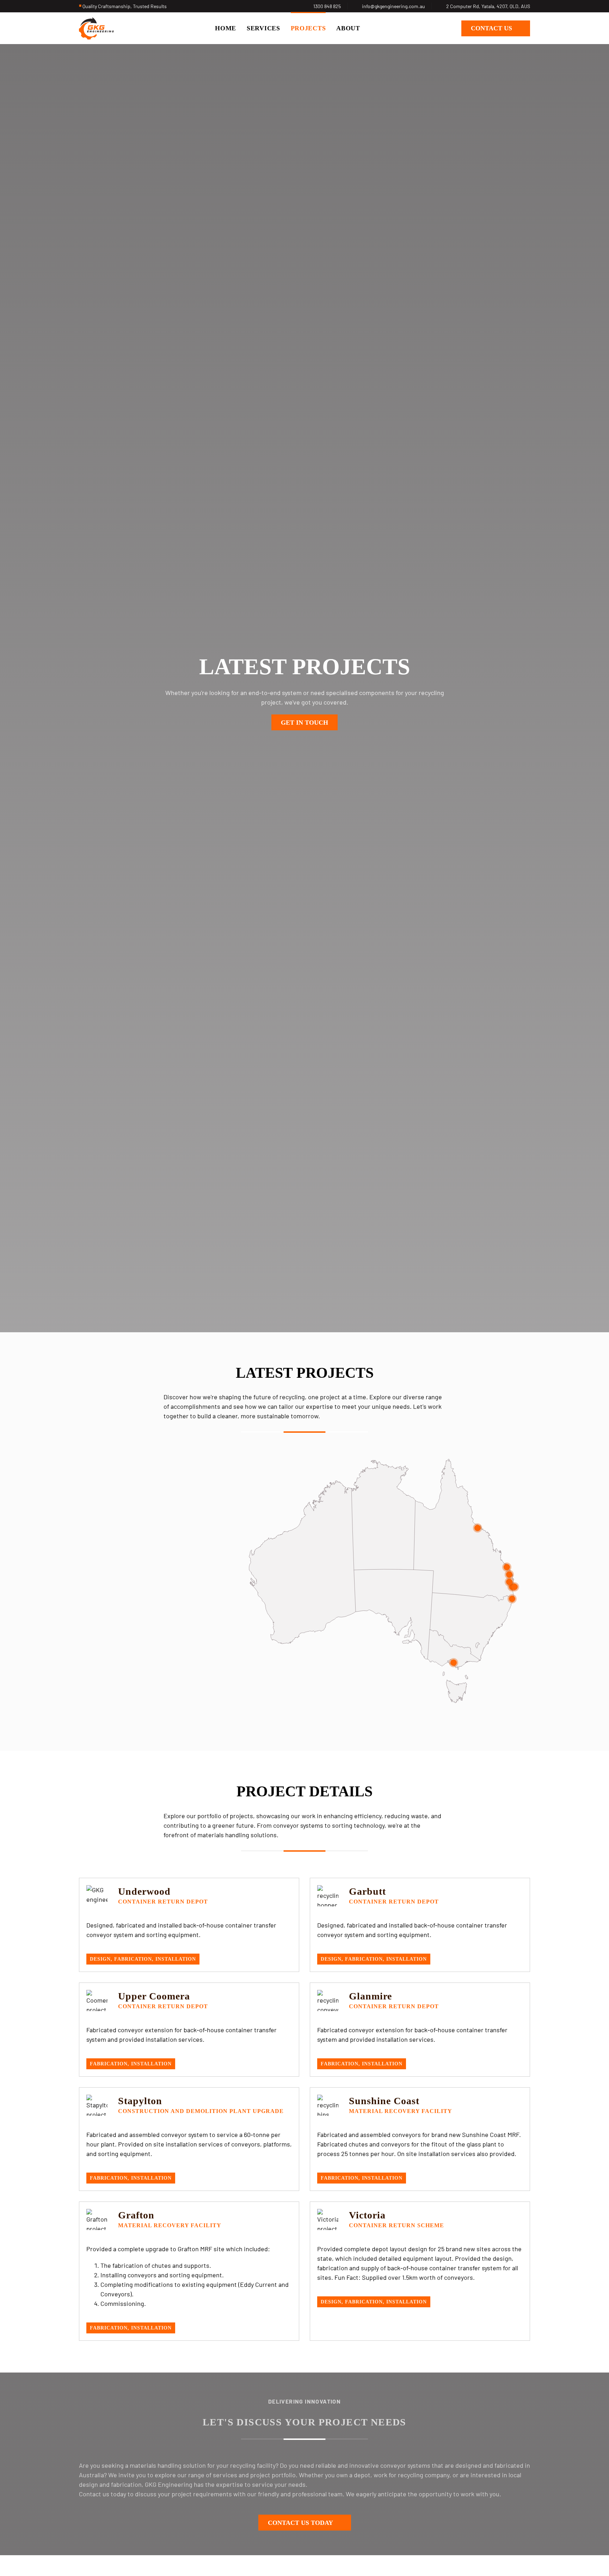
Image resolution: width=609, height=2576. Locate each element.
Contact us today (300, 2523)
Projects (308, 28)
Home (226, 28)
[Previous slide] (152, 1632)
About (348, 28)
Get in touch (304, 723)
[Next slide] (170, 1632)
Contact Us (491, 28)
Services (263, 28)
